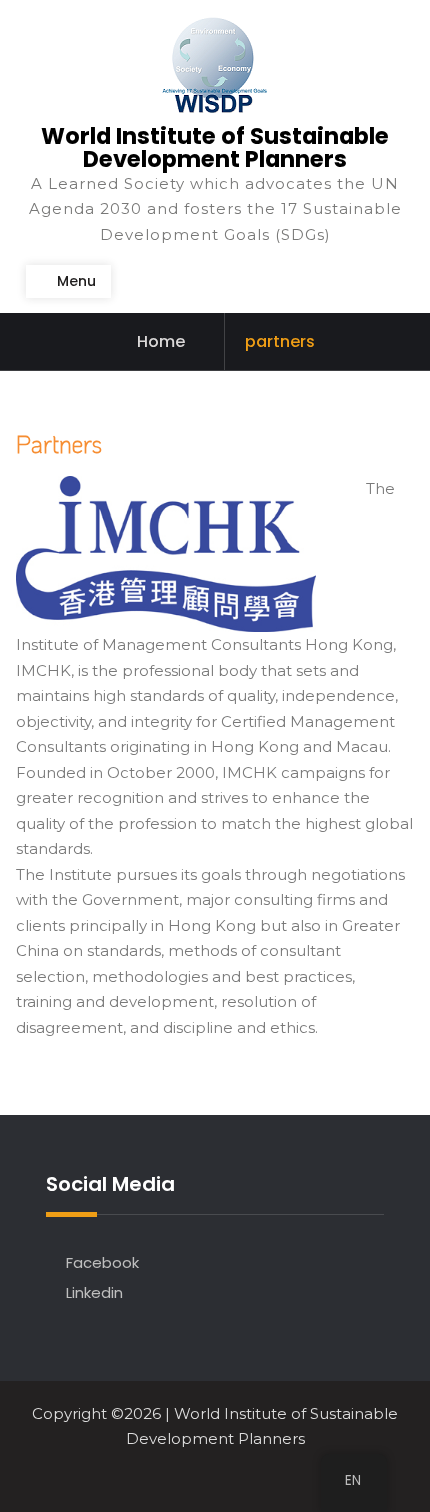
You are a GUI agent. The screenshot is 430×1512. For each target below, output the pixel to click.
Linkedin (94, 1292)
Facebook (102, 1262)
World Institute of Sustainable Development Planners (215, 147)
